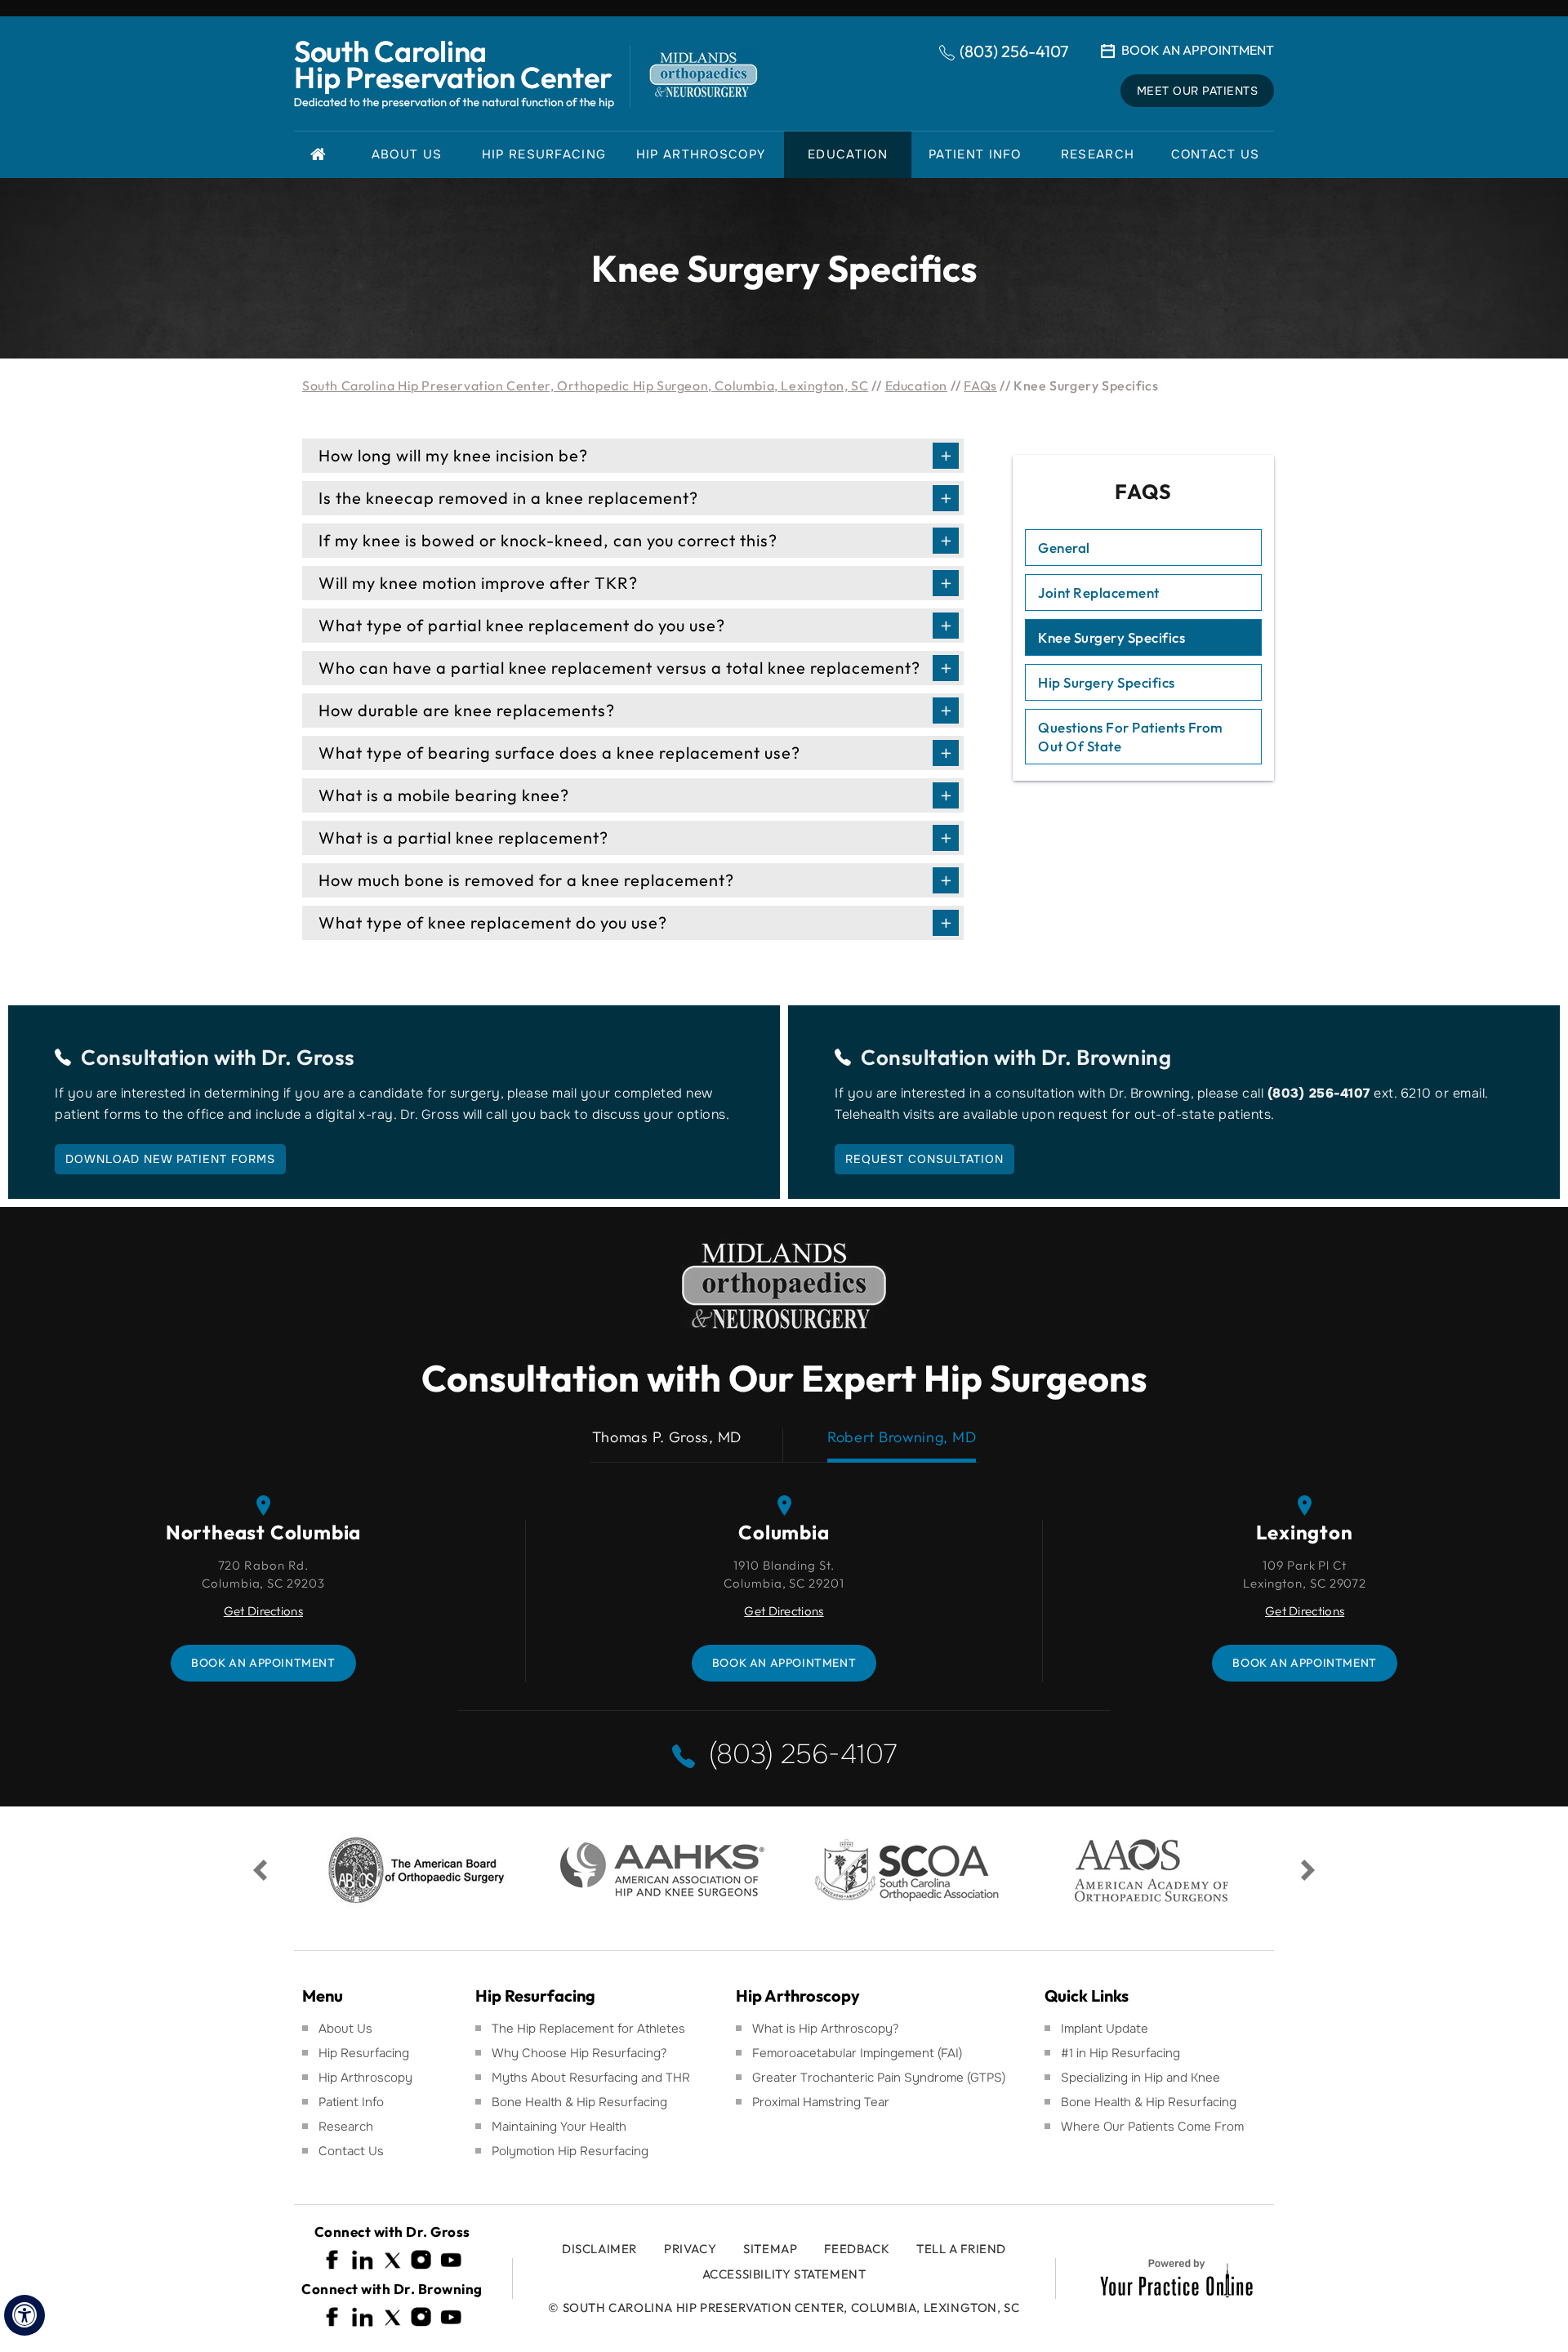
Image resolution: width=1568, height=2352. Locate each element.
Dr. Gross (308, 1057)
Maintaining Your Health (559, 2127)
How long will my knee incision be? (453, 455)
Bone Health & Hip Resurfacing (579, 2102)
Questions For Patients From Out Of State (1131, 737)
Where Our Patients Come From (1152, 2127)
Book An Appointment (1198, 50)
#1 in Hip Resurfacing (1120, 2053)
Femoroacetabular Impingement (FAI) (857, 2053)
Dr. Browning (1106, 1057)
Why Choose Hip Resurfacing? (579, 2053)
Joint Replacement (1099, 592)
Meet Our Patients (1198, 91)
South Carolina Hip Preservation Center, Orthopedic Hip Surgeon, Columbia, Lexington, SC (585, 385)
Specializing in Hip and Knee (1140, 2078)
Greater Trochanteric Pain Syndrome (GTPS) (879, 2078)
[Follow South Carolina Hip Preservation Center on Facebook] (333, 2260)
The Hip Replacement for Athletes (588, 2029)
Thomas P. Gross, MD (667, 1437)
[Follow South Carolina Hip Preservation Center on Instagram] (421, 2260)
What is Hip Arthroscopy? (826, 2029)
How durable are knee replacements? (467, 710)
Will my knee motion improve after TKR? (478, 583)
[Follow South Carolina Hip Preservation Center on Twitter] (392, 2260)
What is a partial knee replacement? (463, 837)
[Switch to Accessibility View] (24, 2315)
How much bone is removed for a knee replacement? (526, 880)
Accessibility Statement (784, 2274)
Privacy (690, 2249)
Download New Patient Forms (170, 1159)
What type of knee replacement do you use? (493, 922)
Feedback (857, 2249)
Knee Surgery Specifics (1111, 637)
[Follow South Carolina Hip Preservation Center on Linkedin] (363, 2260)
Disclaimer (599, 2249)
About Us (345, 2029)
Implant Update (1105, 2029)
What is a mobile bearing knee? (444, 795)
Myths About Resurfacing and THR (591, 2078)
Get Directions (263, 1611)
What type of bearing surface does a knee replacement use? (559, 753)
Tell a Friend (961, 2249)
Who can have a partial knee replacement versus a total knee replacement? (619, 668)
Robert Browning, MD (902, 1437)
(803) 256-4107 (1014, 51)
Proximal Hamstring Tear (821, 2102)
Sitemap (770, 2249)
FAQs (980, 385)
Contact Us (351, 2151)
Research (346, 2127)
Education (916, 385)
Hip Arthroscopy (365, 2078)
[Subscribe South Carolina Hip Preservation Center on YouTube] (451, 2260)
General (1064, 548)
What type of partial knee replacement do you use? (522, 625)
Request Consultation (924, 1159)
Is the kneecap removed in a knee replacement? (508, 498)
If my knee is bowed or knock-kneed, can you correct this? (548, 540)
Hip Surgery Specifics (1107, 682)
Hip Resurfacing (364, 2053)
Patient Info (351, 2102)
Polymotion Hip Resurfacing (570, 2151)
